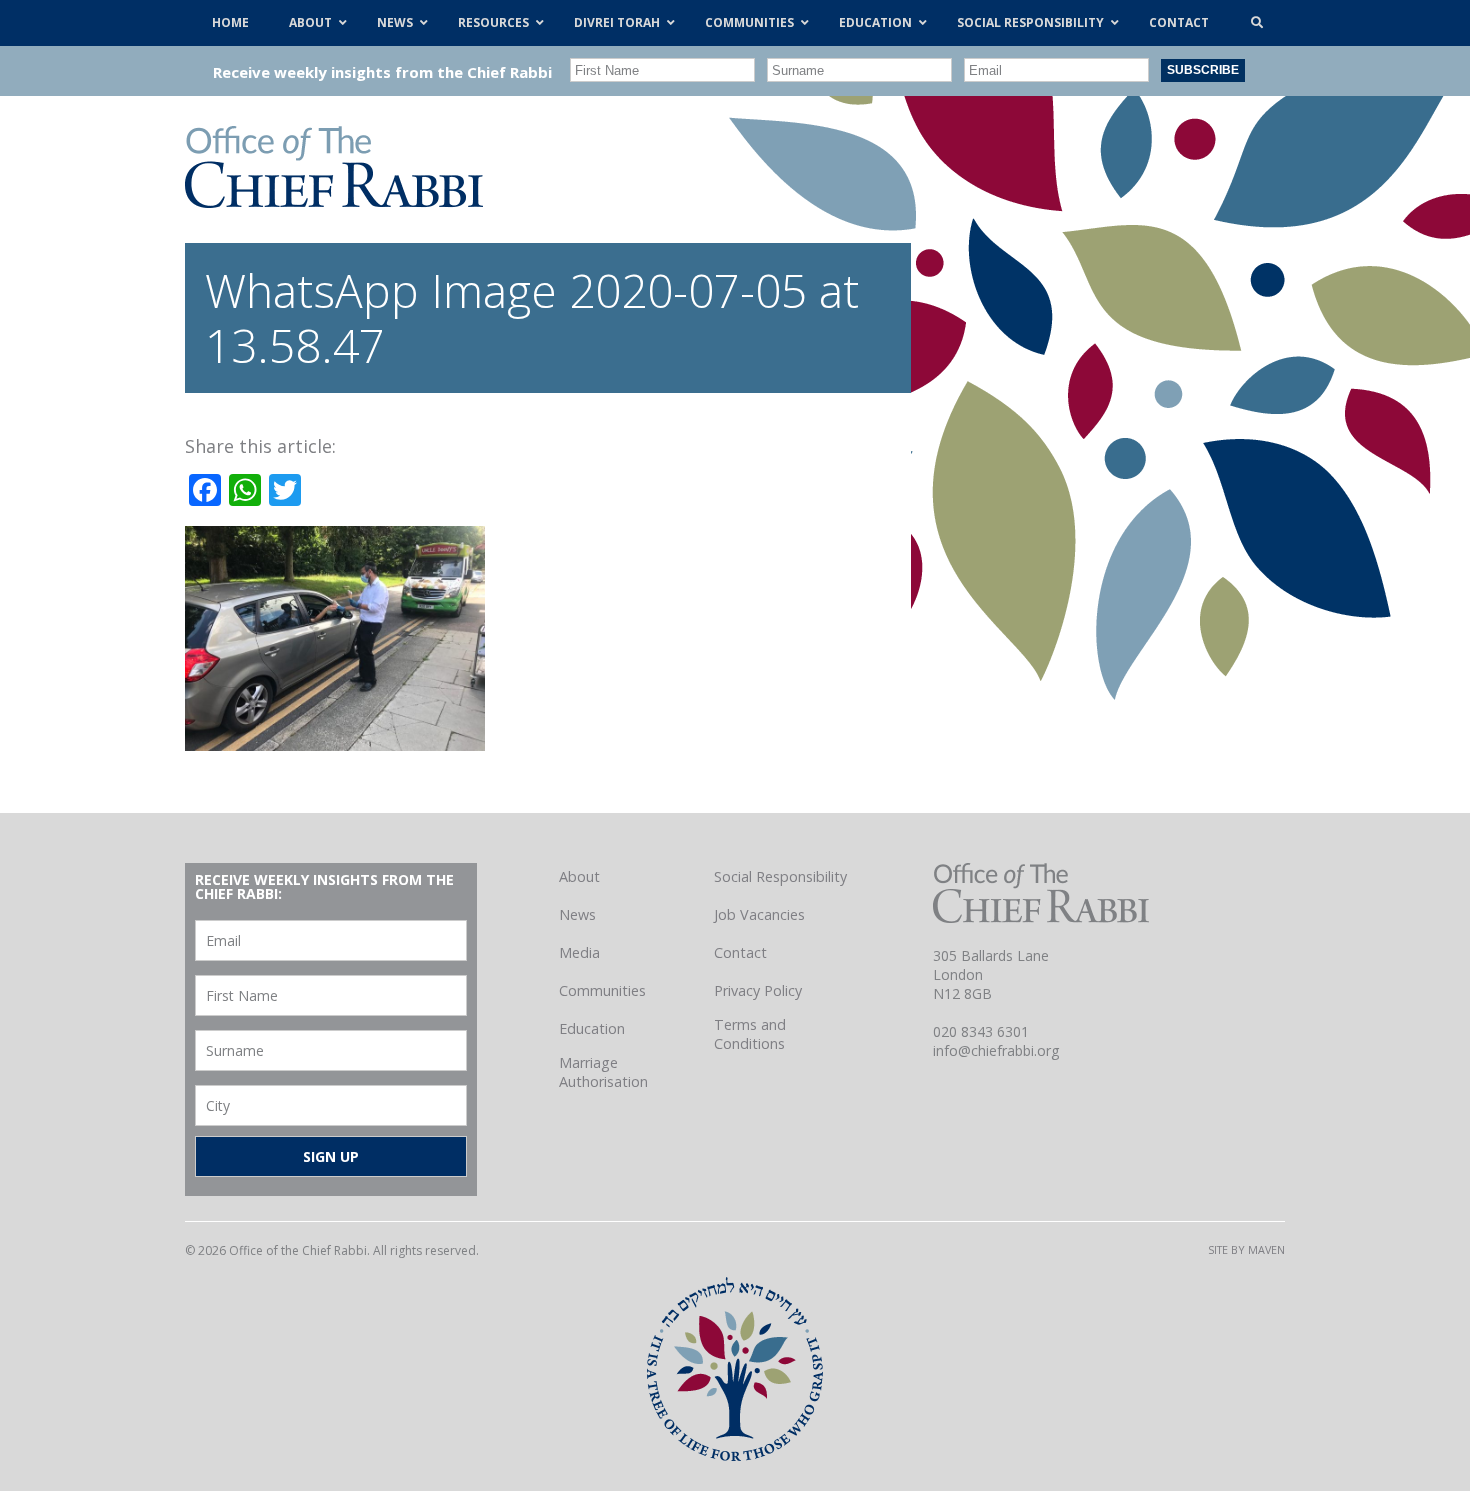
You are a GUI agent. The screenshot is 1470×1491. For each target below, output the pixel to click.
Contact (740, 952)
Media (579, 952)
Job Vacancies (759, 914)
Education (592, 1028)
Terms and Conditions (750, 1034)
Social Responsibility (780, 876)
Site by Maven (1246, 1249)
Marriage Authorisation (603, 1072)
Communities (602, 990)
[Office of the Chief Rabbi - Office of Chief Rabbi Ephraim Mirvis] (334, 201)
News (577, 914)
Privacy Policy (758, 990)
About (579, 876)
